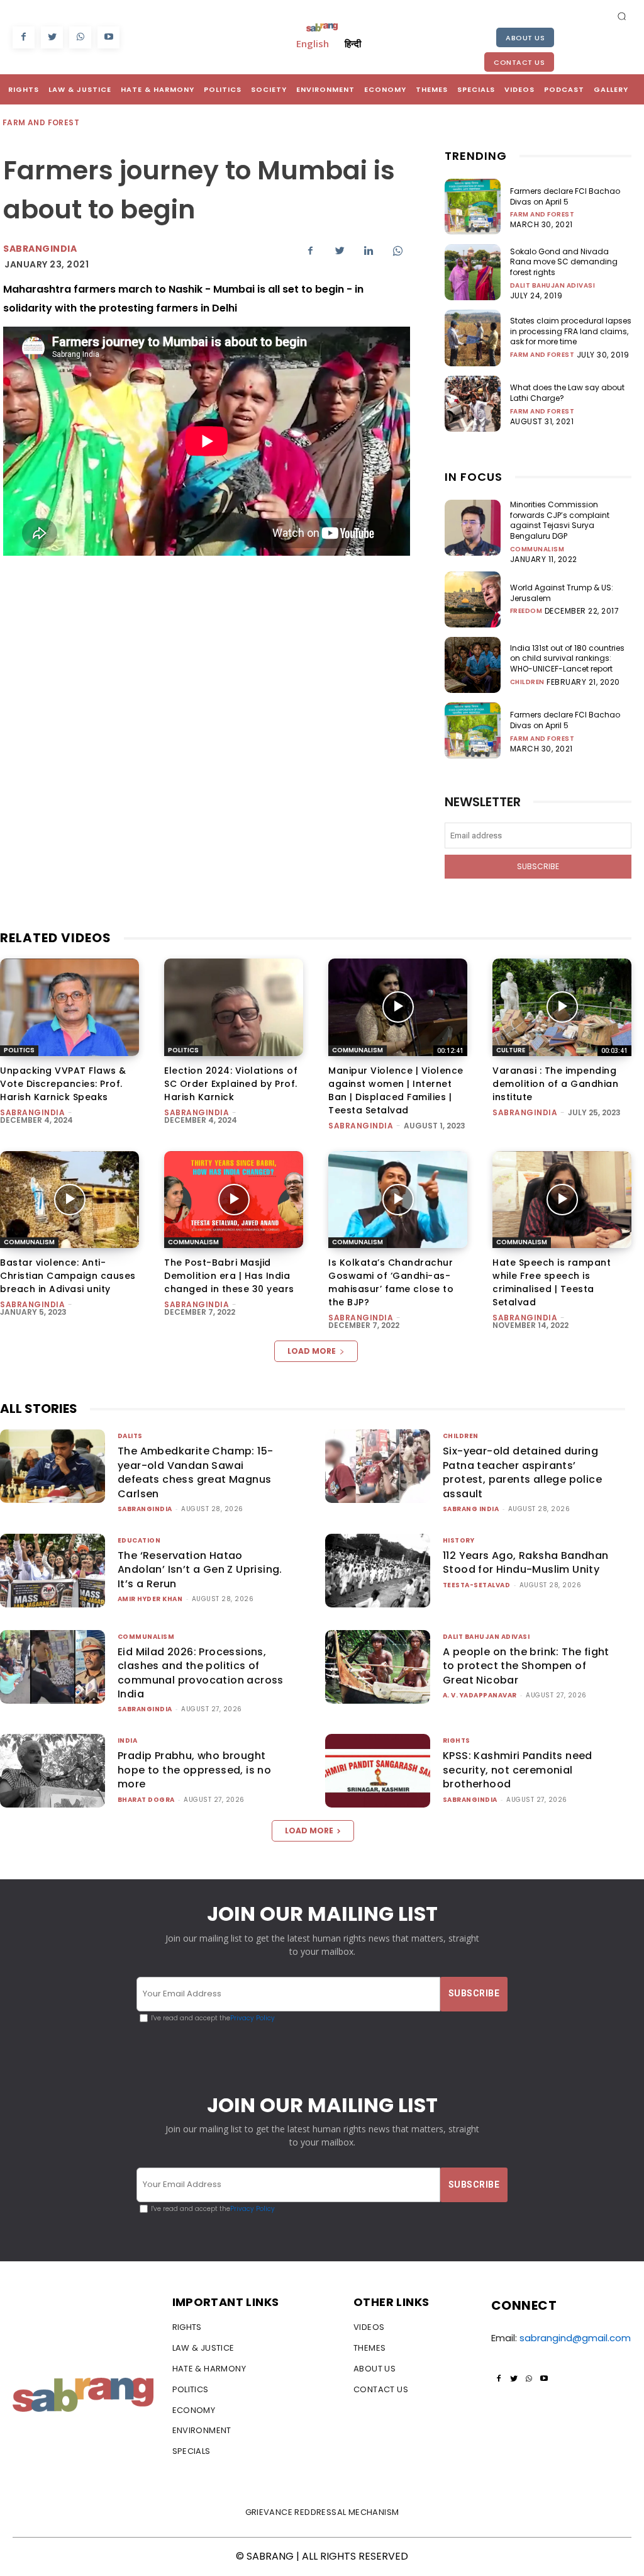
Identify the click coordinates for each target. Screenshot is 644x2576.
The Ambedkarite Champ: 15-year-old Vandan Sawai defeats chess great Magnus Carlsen (195, 1472)
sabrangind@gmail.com (575, 2338)
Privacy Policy (253, 2018)
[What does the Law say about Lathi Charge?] (473, 404)
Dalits (130, 1436)
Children (527, 682)
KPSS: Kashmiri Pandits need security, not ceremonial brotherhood (518, 1770)
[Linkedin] (369, 250)
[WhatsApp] (80, 37)
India (128, 1741)
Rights (457, 1741)
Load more (312, 1351)
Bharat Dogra (146, 1800)
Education (139, 1540)
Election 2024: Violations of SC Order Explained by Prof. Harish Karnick (231, 1084)
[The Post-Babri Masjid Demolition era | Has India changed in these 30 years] (234, 1200)
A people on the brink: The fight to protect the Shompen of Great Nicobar (526, 1666)
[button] (622, 16)
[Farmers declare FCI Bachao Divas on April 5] (473, 207)
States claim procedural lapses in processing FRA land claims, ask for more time (571, 331)
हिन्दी (353, 43)
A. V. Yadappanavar (480, 1695)
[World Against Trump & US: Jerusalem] (473, 599)
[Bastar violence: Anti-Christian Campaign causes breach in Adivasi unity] (69, 1200)
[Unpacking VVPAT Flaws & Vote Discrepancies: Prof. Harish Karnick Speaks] (69, 1007)
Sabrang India (471, 1509)
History (459, 1540)
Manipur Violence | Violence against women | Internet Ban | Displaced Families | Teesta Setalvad (396, 1090)
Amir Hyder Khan (150, 1599)
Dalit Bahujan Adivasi (553, 286)
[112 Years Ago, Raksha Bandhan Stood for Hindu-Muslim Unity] (378, 1571)
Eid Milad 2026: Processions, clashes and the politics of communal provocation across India (201, 1673)
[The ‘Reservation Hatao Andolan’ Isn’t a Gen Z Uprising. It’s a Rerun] (53, 1571)
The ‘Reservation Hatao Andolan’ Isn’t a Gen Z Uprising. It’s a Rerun (200, 1570)
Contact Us (519, 62)
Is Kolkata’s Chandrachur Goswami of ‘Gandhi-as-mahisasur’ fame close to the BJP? (391, 1282)
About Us (525, 38)
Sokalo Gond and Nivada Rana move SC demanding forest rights (564, 262)
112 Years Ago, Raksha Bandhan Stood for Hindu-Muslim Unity (526, 1562)
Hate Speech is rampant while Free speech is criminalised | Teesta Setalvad (552, 1282)
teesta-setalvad (477, 1585)
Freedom (526, 611)
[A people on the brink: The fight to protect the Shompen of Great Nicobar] (378, 1667)
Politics (19, 1050)
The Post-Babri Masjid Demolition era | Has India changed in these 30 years (229, 1276)
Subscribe (538, 866)
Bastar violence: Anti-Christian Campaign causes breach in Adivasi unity (68, 1276)
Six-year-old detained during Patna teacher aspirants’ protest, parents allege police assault (522, 1472)
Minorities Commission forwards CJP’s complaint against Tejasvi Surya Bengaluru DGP (560, 520)
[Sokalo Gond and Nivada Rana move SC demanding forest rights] (473, 272)
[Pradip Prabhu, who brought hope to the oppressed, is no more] (53, 1771)
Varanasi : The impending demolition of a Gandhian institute (555, 1084)
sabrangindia (40, 249)
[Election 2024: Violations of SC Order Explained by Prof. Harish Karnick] (234, 1007)
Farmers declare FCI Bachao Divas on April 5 (565, 196)
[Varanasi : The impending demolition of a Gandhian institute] (562, 1007)
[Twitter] (52, 37)
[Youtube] (108, 37)
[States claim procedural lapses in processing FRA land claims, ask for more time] (473, 338)
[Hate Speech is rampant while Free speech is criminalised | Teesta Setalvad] (562, 1200)
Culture (511, 1050)
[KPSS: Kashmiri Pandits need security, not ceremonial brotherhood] (378, 1771)
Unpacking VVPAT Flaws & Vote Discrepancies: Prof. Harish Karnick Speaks (63, 1084)
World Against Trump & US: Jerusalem (562, 593)
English (313, 43)
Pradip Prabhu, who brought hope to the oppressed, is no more (194, 1770)
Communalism (537, 549)
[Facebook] (24, 37)
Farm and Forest (41, 122)
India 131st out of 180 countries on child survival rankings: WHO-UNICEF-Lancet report (567, 659)
